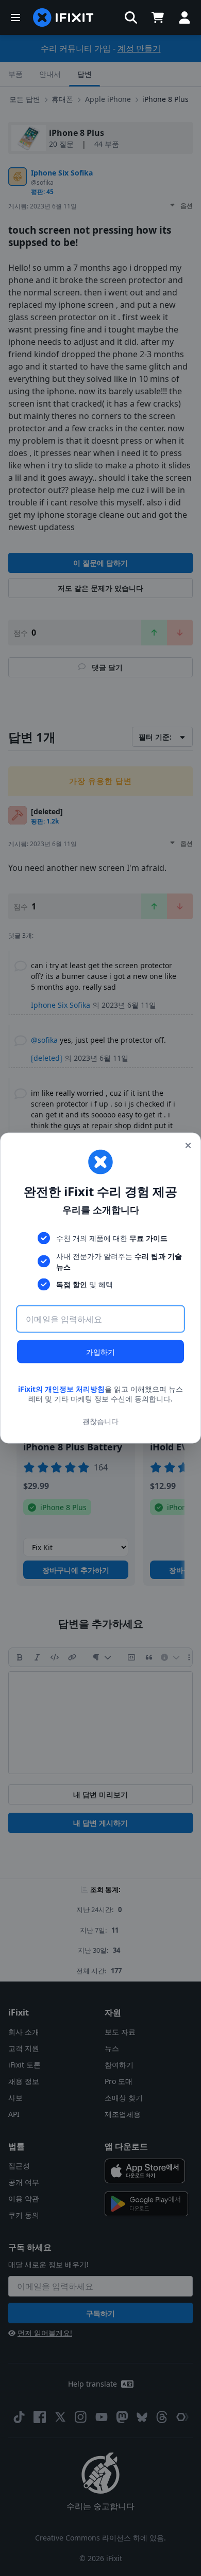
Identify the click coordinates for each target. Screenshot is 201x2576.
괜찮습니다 (100, 1421)
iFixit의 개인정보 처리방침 (61, 1388)
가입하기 (100, 1351)
